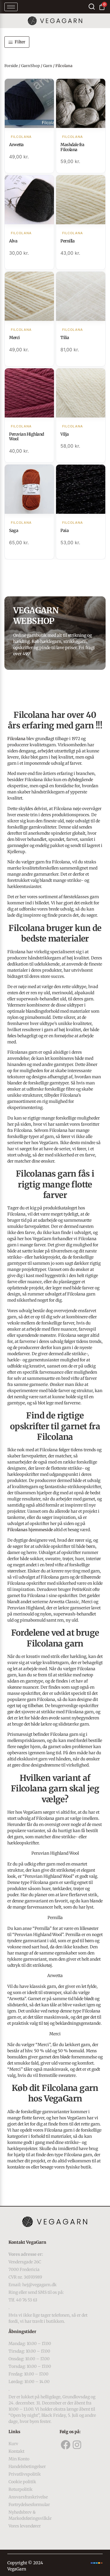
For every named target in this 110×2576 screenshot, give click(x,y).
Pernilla (67, 241)
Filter (20, 42)
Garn (48, 66)
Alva (13, 241)
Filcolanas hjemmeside (30, 1530)
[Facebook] (65, 2445)
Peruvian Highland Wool (27, 437)
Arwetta (16, 145)
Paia (65, 530)
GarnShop (31, 66)
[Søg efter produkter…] (92, 7)
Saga (14, 530)
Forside (11, 66)
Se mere (29, 104)
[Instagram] (77, 2445)
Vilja (65, 434)
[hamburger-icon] (11, 7)
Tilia (65, 338)
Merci (15, 338)
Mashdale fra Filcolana (72, 147)
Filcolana (16, 739)
